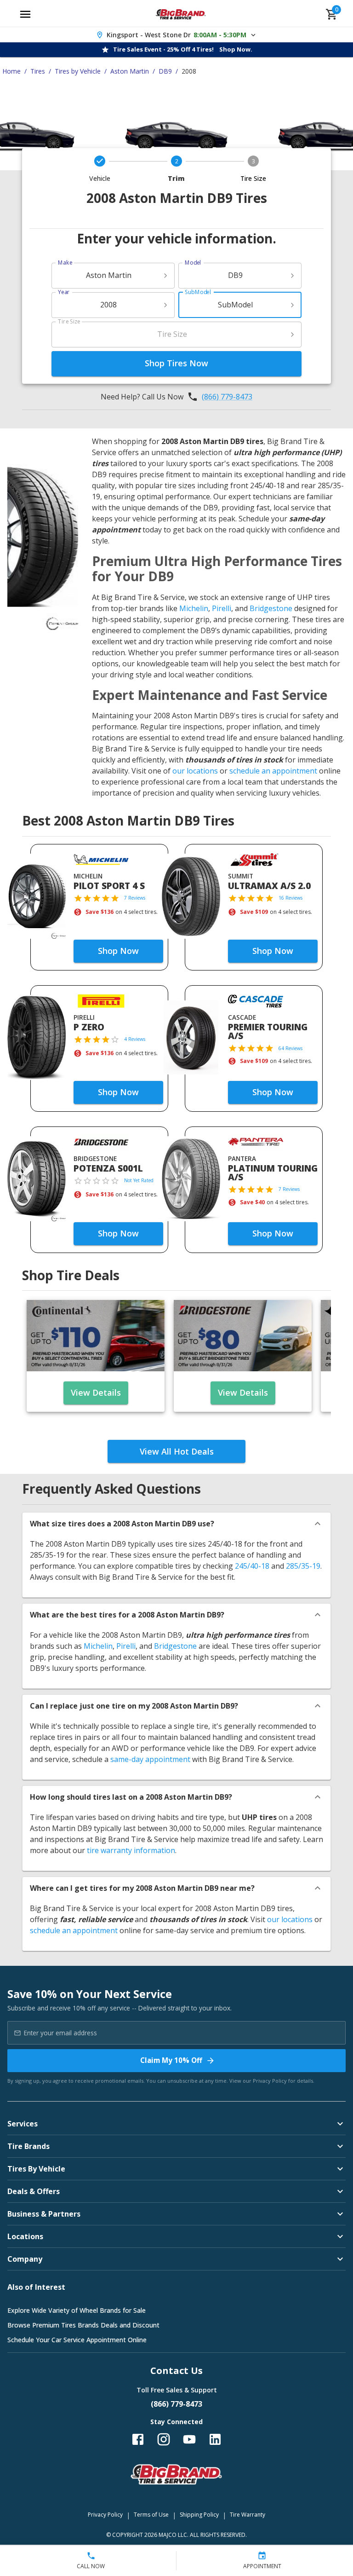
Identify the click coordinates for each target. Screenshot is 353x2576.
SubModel (198, 292)
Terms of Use (151, 2515)
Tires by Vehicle (78, 71)
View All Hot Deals (177, 1451)
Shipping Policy (199, 2515)
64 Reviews (290, 1048)
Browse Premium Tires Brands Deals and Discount (83, 2325)
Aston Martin (130, 71)
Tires (38, 71)
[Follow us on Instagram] (164, 2439)
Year (64, 292)
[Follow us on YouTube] (189, 2439)
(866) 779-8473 (227, 397)
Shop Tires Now (176, 363)
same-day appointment (150, 1759)
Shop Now (118, 951)
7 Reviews (135, 898)
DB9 (165, 71)
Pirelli (222, 608)
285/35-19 (303, 1566)
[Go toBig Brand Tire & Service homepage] (181, 14)
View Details (96, 1392)
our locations (195, 771)
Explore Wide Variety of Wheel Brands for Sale (77, 2310)
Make (65, 263)
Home (11, 71)
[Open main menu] (25, 14)
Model (193, 263)
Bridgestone (271, 608)
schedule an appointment (273, 771)
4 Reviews (135, 1039)
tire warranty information (131, 1850)
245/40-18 (252, 1566)
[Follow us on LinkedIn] (215, 2439)
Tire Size (69, 321)
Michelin (194, 608)
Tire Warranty (248, 2515)
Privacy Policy (270, 2081)
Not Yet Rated (139, 1180)
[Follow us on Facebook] (138, 2439)
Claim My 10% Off (171, 2060)
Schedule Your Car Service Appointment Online (77, 2340)
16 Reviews (290, 898)
